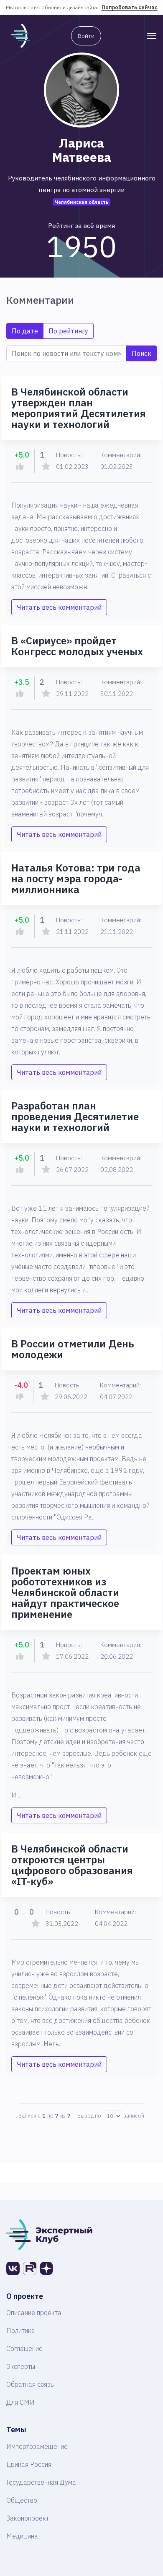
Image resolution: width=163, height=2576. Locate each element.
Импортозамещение (37, 2446)
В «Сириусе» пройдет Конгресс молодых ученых (77, 646)
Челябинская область (82, 202)
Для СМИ (20, 2402)
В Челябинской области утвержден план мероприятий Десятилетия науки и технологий (79, 408)
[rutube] (30, 2268)
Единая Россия (29, 2464)
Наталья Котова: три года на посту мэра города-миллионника (76, 879)
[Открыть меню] (152, 36)
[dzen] (46, 2268)
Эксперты (21, 2366)
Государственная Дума (41, 2482)
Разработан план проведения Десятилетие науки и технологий (75, 1117)
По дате (25, 331)
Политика (21, 2331)
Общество (22, 2500)
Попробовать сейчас (130, 7)
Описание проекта (34, 2313)
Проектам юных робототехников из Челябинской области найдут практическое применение (65, 1592)
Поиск (141, 353)
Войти (86, 36)
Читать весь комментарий (59, 607)
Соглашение (24, 2348)
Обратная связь (30, 2384)
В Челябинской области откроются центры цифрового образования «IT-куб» (72, 1865)
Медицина (22, 2536)
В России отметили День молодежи (73, 1349)
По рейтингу (68, 331)
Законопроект (28, 2518)
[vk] (13, 2268)
